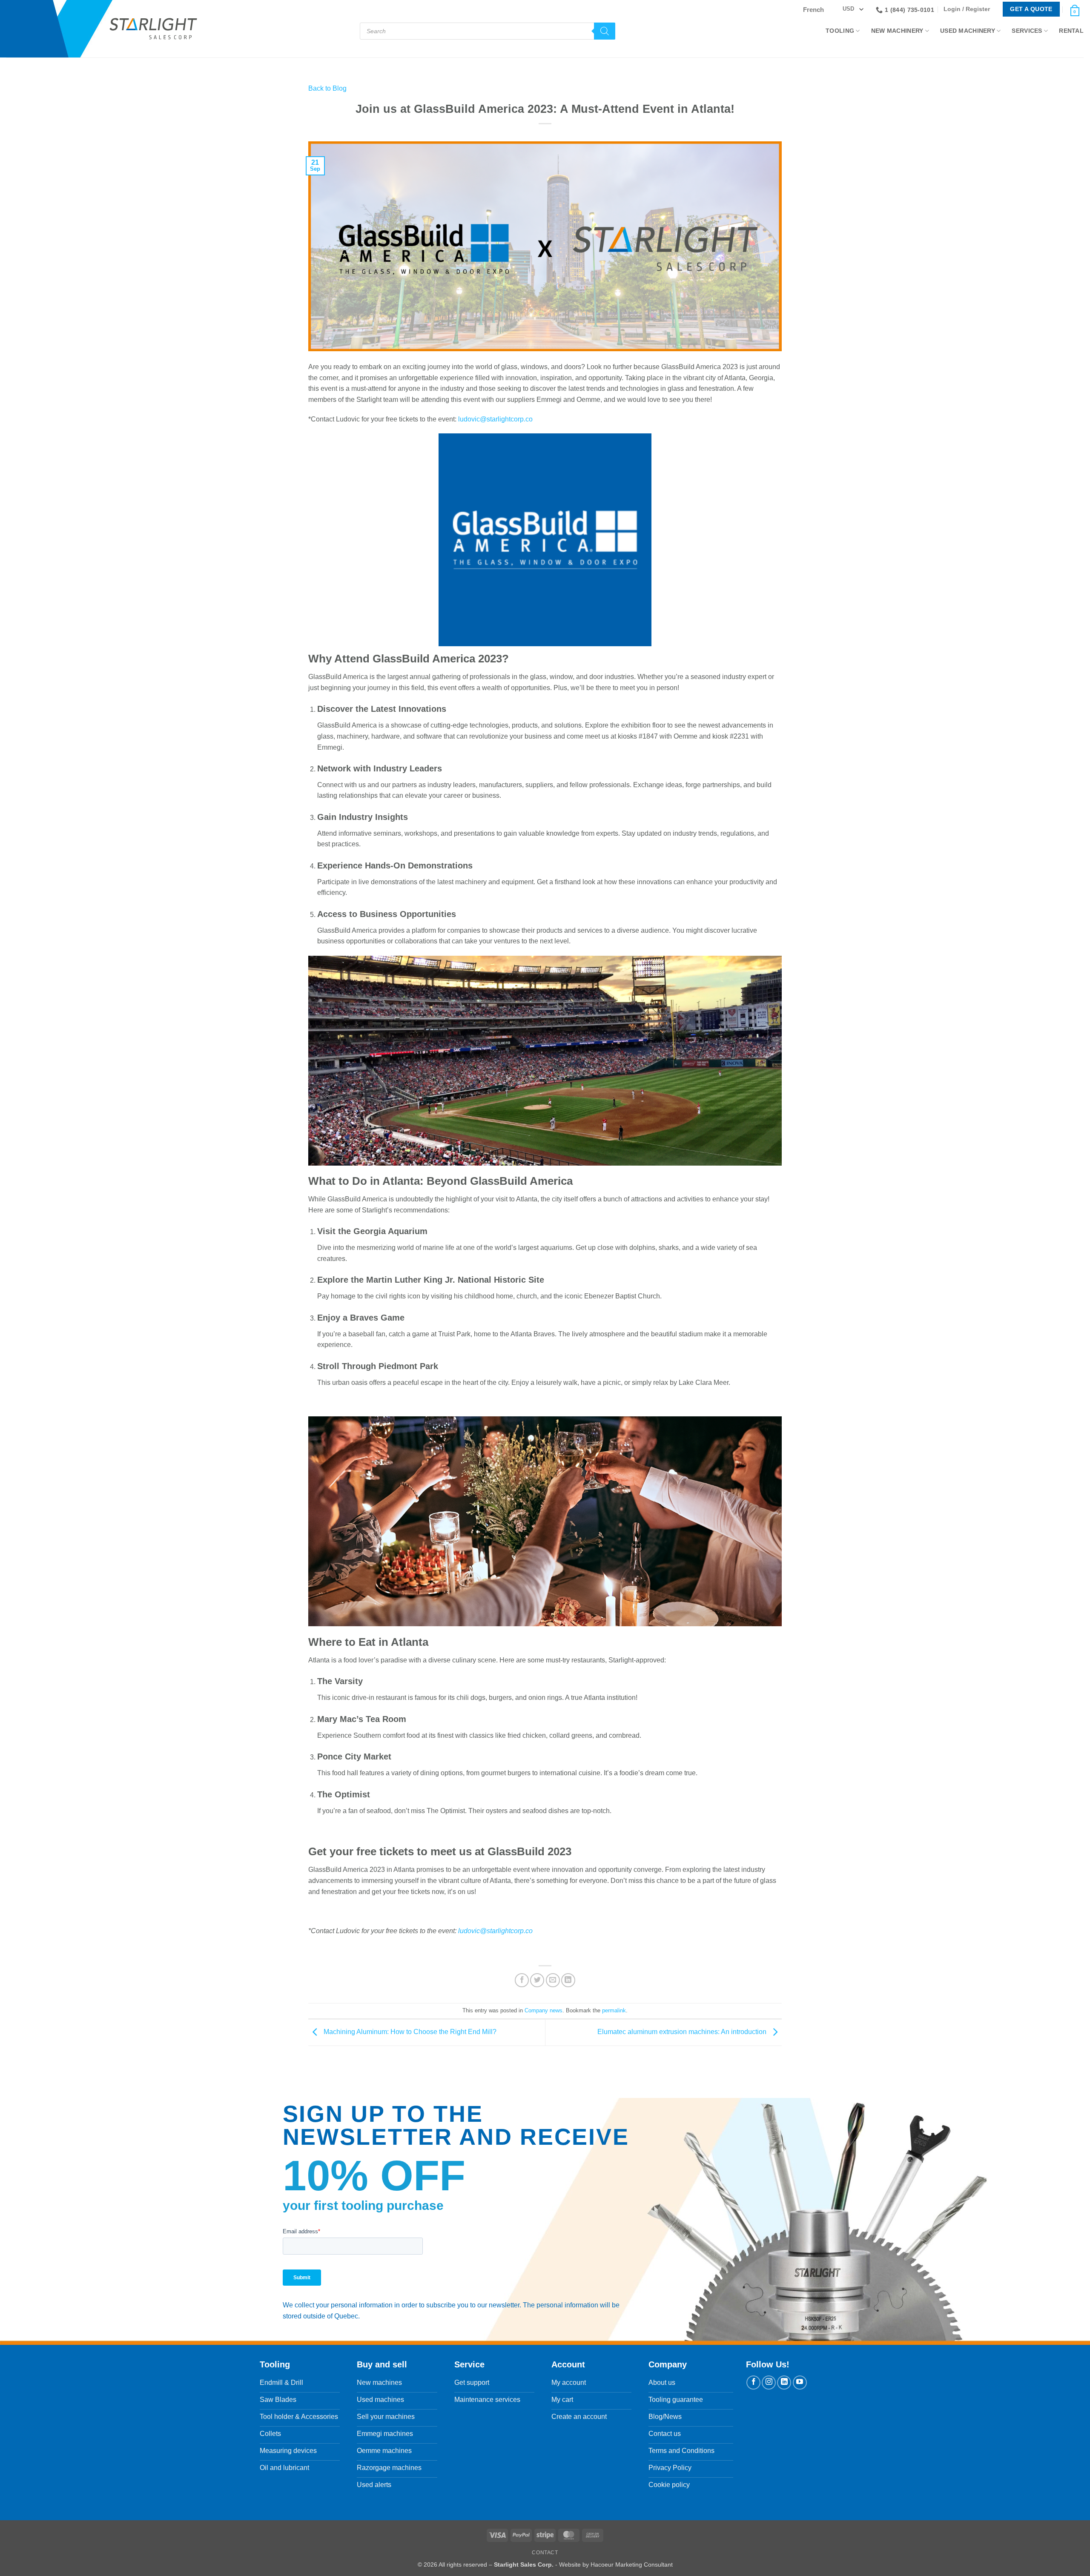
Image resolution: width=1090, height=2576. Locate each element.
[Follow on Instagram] (769, 2383)
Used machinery (968, 31)
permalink (614, 2010)
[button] (969, 9)
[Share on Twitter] (537, 1980)
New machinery (897, 31)
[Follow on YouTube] (800, 2383)
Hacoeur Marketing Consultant (632, 2565)
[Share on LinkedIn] (568, 1980)
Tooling (840, 31)
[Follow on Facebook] (753, 2383)
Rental (1071, 31)
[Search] (605, 31)
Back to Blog (327, 88)
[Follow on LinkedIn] (784, 2383)
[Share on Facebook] (522, 1980)
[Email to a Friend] (553, 1980)
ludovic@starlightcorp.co (495, 419)
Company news (544, 2010)
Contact (545, 2553)
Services (1027, 31)
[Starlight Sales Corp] (153, 29)
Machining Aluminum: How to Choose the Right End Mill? (409, 2032)
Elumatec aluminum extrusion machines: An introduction (683, 2032)
